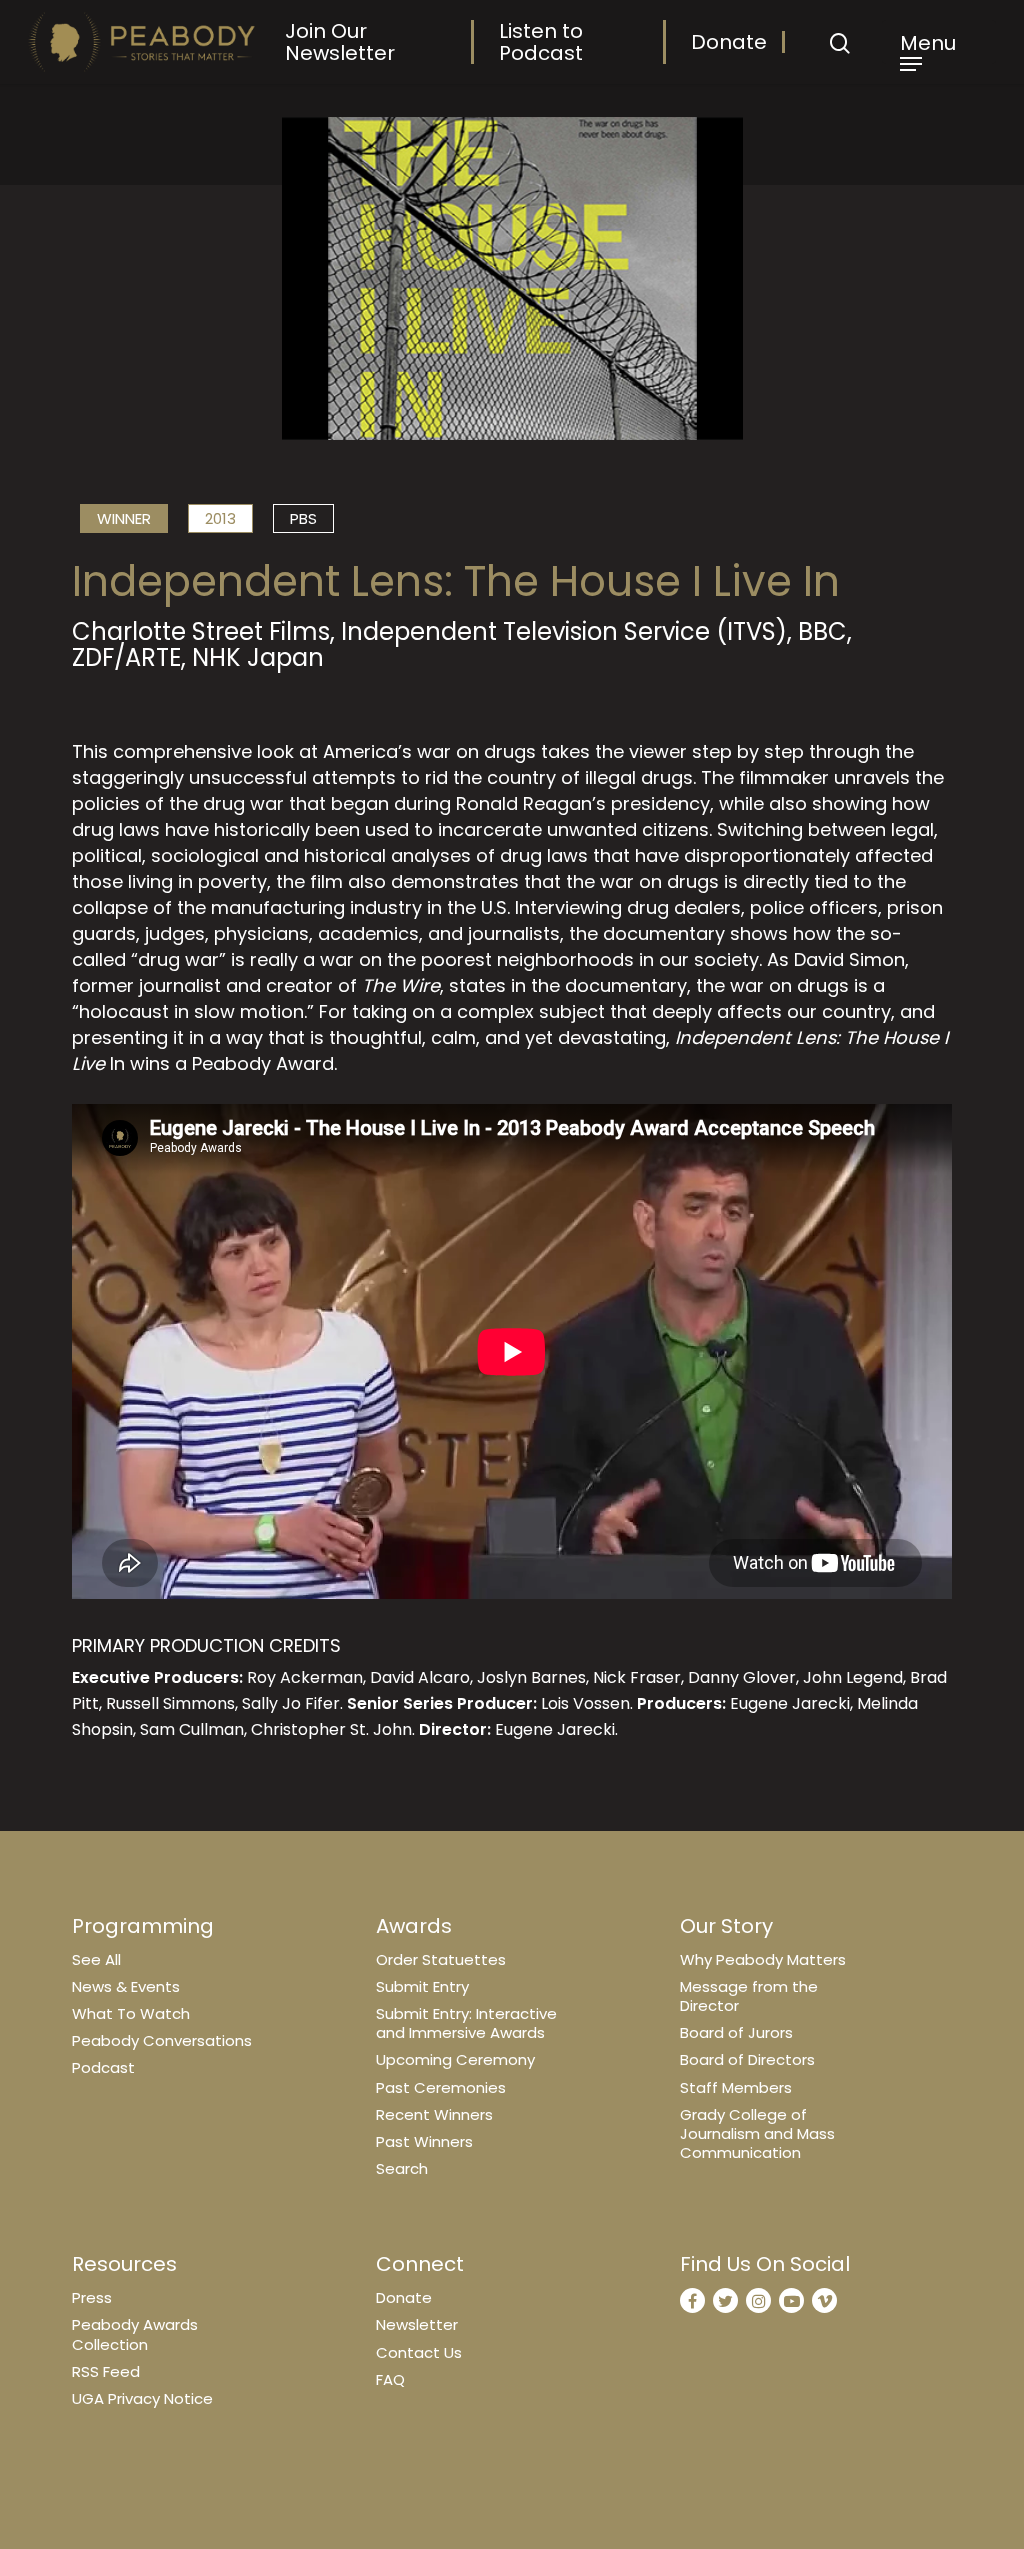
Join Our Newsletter (340, 42)
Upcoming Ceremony (455, 2059)
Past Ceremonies (441, 2087)
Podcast (103, 2067)
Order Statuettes (441, 1959)
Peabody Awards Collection (135, 2334)
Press (92, 2297)
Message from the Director (749, 1996)
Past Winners (424, 2141)
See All (96, 1959)
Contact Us (419, 2352)
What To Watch (131, 2013)
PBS (303, 518)
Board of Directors (747, 2059)
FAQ (390, 2379)
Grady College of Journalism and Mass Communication (757, 2133)
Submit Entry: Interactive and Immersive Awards (466, 2023)
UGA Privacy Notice (142, 2398)
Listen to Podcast (541, 42)
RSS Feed (106, 2371)
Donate (729, 42)
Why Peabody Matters (763, 1959)
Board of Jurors (736, 2032)
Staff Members (736, 2087)
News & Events (126, 1986)
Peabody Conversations (162, 2040)
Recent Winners (434, 2114)
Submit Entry (422, 1986)
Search (402, 2168)
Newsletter (417, 2324)
